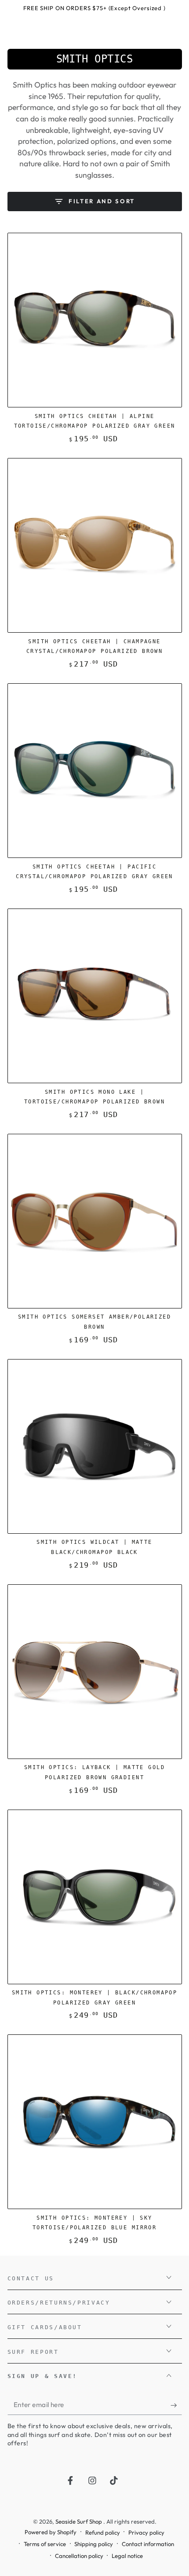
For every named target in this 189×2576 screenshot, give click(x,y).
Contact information (148, 2544)
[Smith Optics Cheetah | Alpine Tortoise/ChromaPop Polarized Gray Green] (95, 320)
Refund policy (103, 2532)
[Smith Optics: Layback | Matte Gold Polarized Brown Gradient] (95, 1672)
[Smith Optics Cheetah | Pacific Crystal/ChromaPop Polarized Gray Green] (95, 771)
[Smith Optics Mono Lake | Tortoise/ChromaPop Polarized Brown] (95, 996)
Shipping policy (94, 2544)
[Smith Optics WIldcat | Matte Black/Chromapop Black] (95, 1446)
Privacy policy (146, 2532)
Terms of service (45, 2544)
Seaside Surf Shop (79, 2521)
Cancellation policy (79, 2556)
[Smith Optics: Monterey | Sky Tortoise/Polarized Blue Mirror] (95, 2122)
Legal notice (127, 2556)
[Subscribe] (176, 2405)
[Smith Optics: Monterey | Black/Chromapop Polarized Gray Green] (95, 1897)
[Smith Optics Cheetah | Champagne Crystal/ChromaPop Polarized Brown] (95, 545)
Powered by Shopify (51, 2532)
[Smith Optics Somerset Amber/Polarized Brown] (95, 1221)
